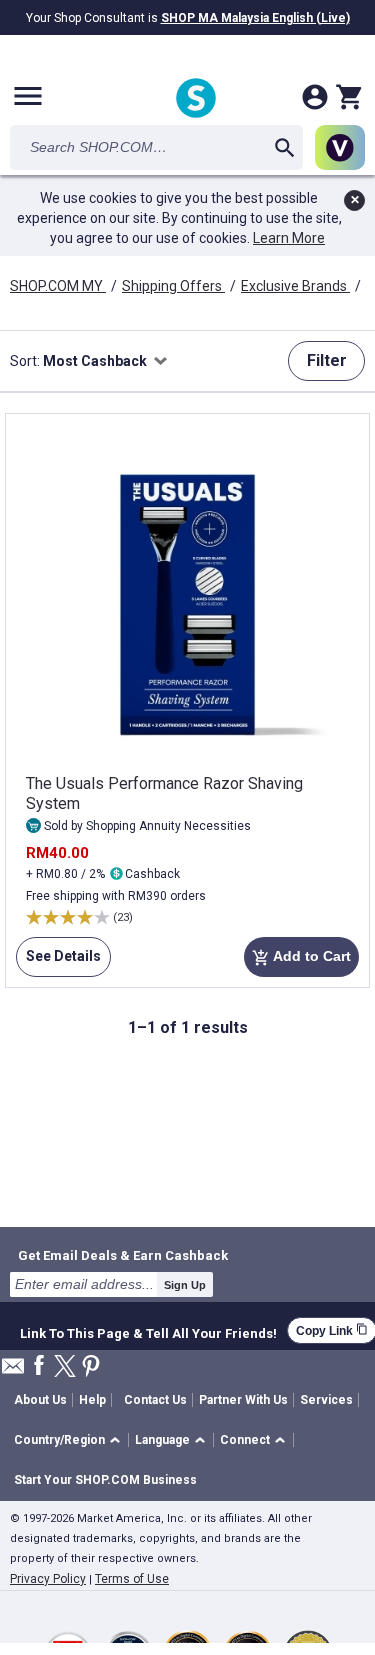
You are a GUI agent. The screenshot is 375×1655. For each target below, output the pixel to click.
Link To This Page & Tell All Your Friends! (148, 1331)
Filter (327, 360)
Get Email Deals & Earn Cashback (123, 1255)
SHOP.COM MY (58, 286)
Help (92, 1400)
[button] (70, 1440)
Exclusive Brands (295, 286)
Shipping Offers (173, 286)
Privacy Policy (48, 1579)
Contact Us (155, 1400)
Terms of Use (132, 1579)
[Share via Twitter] (65, 1367)
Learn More (289, 238)
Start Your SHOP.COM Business (105, 1480)
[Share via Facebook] (39, 1366)
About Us (40, 1400)
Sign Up (185, 1285)
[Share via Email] (13, 1371)
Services (326, 1400)
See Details (58, 962)
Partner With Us (243, 1400)
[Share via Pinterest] (91, 1367)
